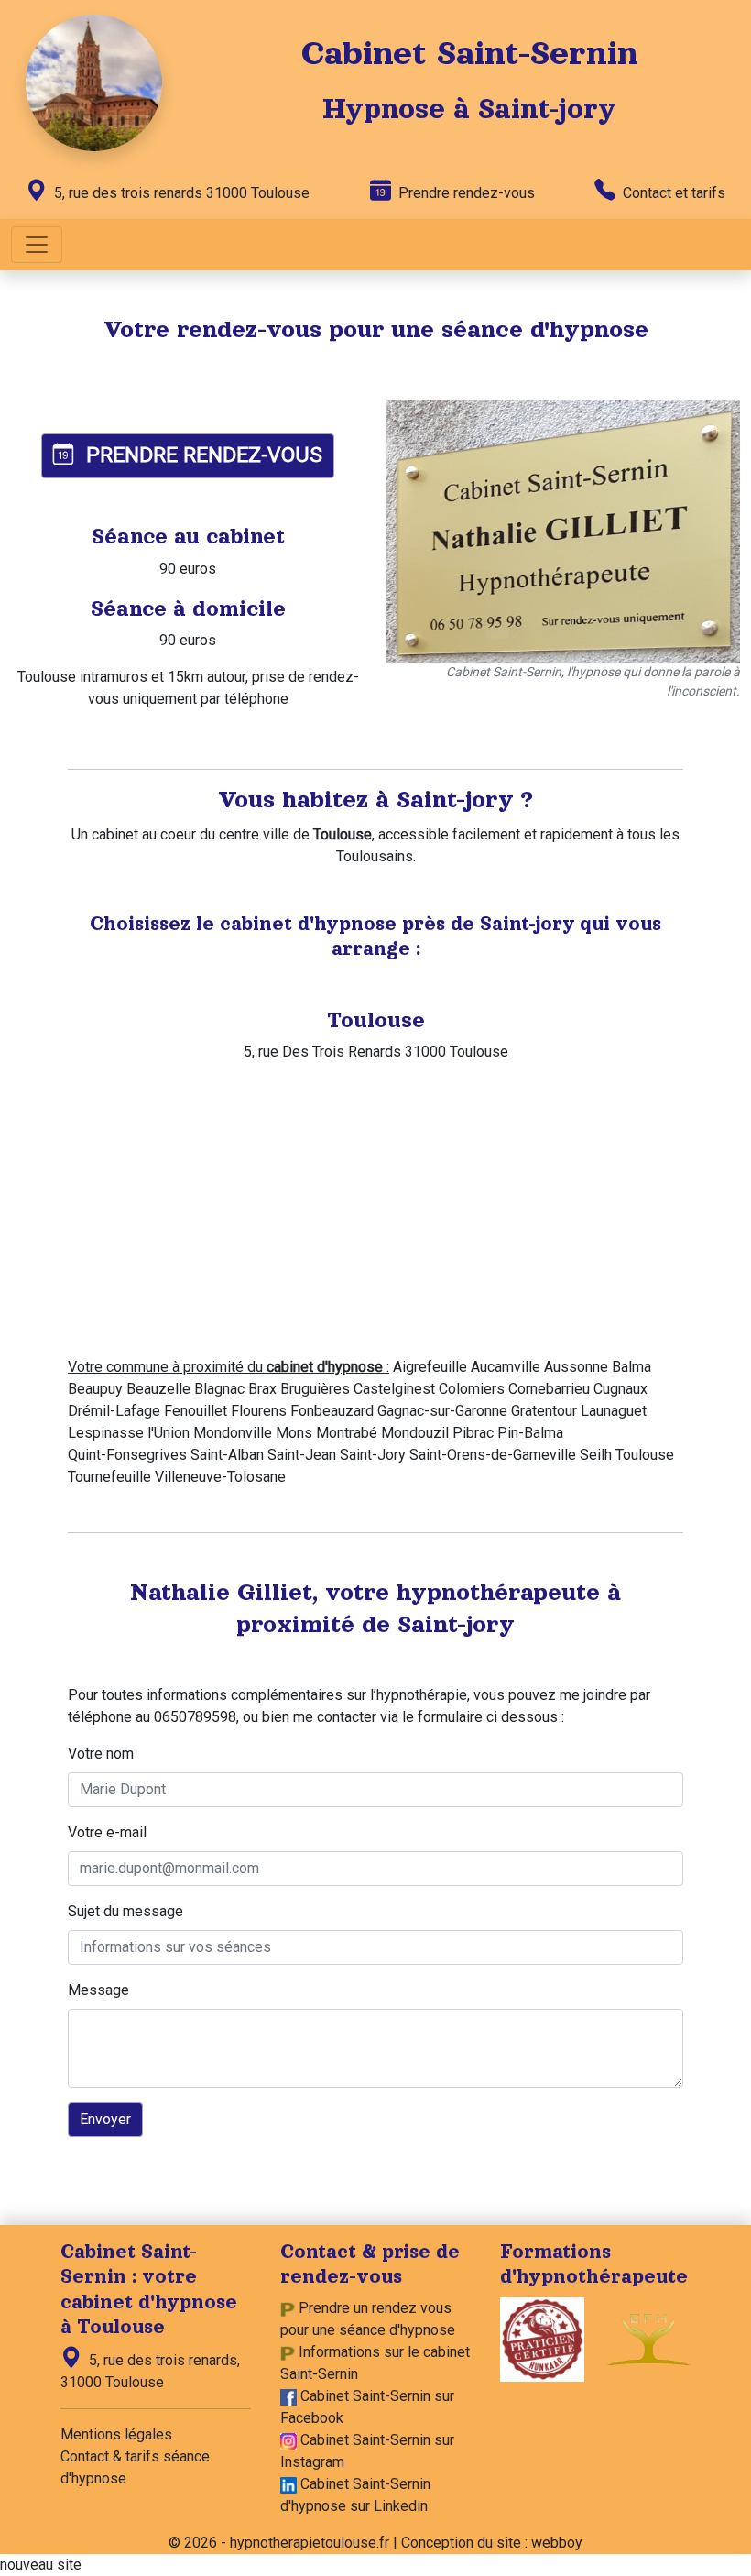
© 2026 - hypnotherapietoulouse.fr (279, 2543)
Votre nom (101, 1754)
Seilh (596, 1455)
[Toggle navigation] (37, 245)
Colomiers (472, 1389)
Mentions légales (116, 2434)
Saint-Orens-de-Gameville (493, 1455)
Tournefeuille (109, 1477)
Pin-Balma (530, 1433)
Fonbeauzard (332, 1411)
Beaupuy (95, 1389)
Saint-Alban (227, 1455)
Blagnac (219, 1389)
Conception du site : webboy (492, 2543)
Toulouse (645, 1455)
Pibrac (473, 1433)
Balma (631, 1367)
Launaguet (614, 1411)
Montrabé (347, 1433)
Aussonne (576, 1367)
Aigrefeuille (430, 1367)
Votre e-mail (107, 1832)
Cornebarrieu (549, 1389)
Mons (294, 1433)
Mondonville (233, 1433)
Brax (262, 1389)
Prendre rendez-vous (465, 193)
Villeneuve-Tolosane (220, 1477)
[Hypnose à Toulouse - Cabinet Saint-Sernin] (94, 82)
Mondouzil (415, 1433)
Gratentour (544, 1411)
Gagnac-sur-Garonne (442, 1411)
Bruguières (315, 1389)
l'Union (169, 1433)
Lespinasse (106, 1433)
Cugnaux (620, 1389)
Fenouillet (196, 1411)
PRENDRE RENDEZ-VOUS (201, 455)
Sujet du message (125, 1911)
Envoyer (105, 2119)
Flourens (259, 1411)
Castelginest (394, 1389)
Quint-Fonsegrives (127, 1455)
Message (98, 1990)
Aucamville (506, 1367)
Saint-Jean (302, 1455)
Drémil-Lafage (114, 1411)
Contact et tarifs (672, 193)
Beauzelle (158, 1389)
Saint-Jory (373, 1455)
